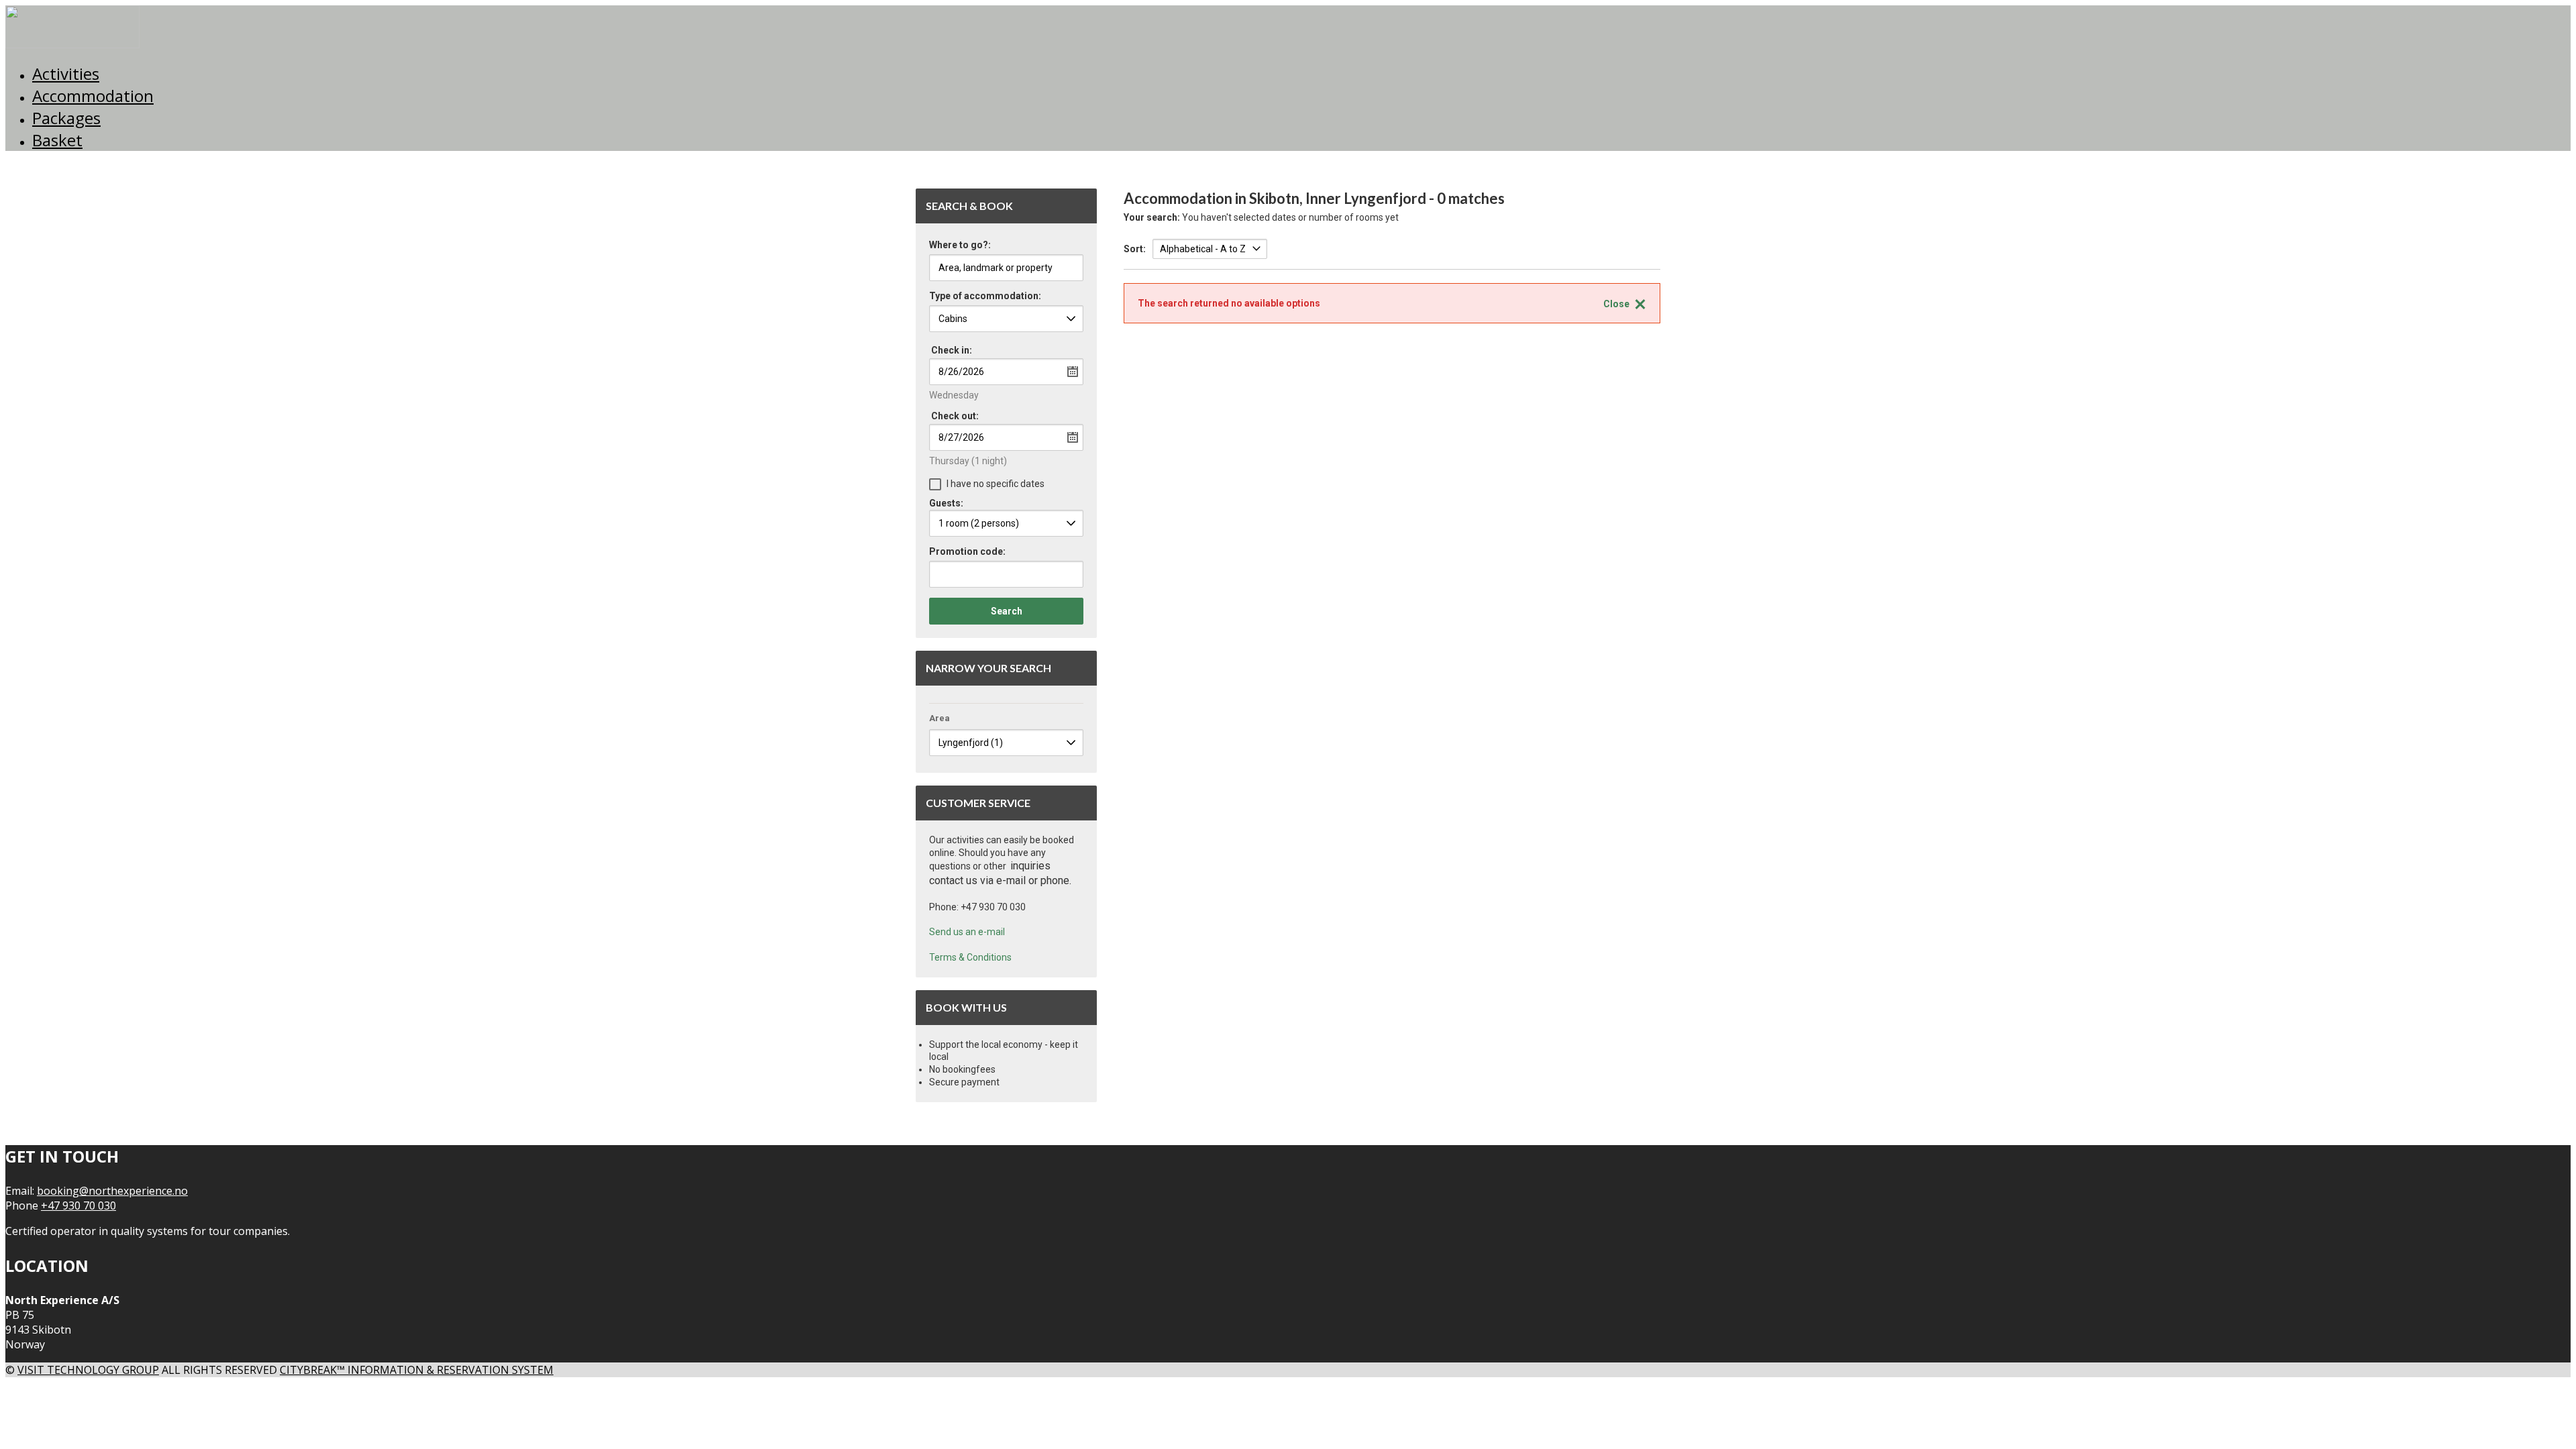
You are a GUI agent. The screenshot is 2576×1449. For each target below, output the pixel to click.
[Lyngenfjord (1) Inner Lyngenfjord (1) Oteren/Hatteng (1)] (1006, 743)
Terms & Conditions (970, 957)
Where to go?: (960, 245)
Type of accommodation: (985, 296)
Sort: (1135, 249)
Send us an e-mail (967, 932)
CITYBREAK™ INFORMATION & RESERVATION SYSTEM (417, 1370)
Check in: (952, 350)
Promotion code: (967, 552)
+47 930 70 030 (78, 1205)
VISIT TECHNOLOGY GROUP (88, 1370)
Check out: (955, 416)
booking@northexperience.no (112, 1191)
